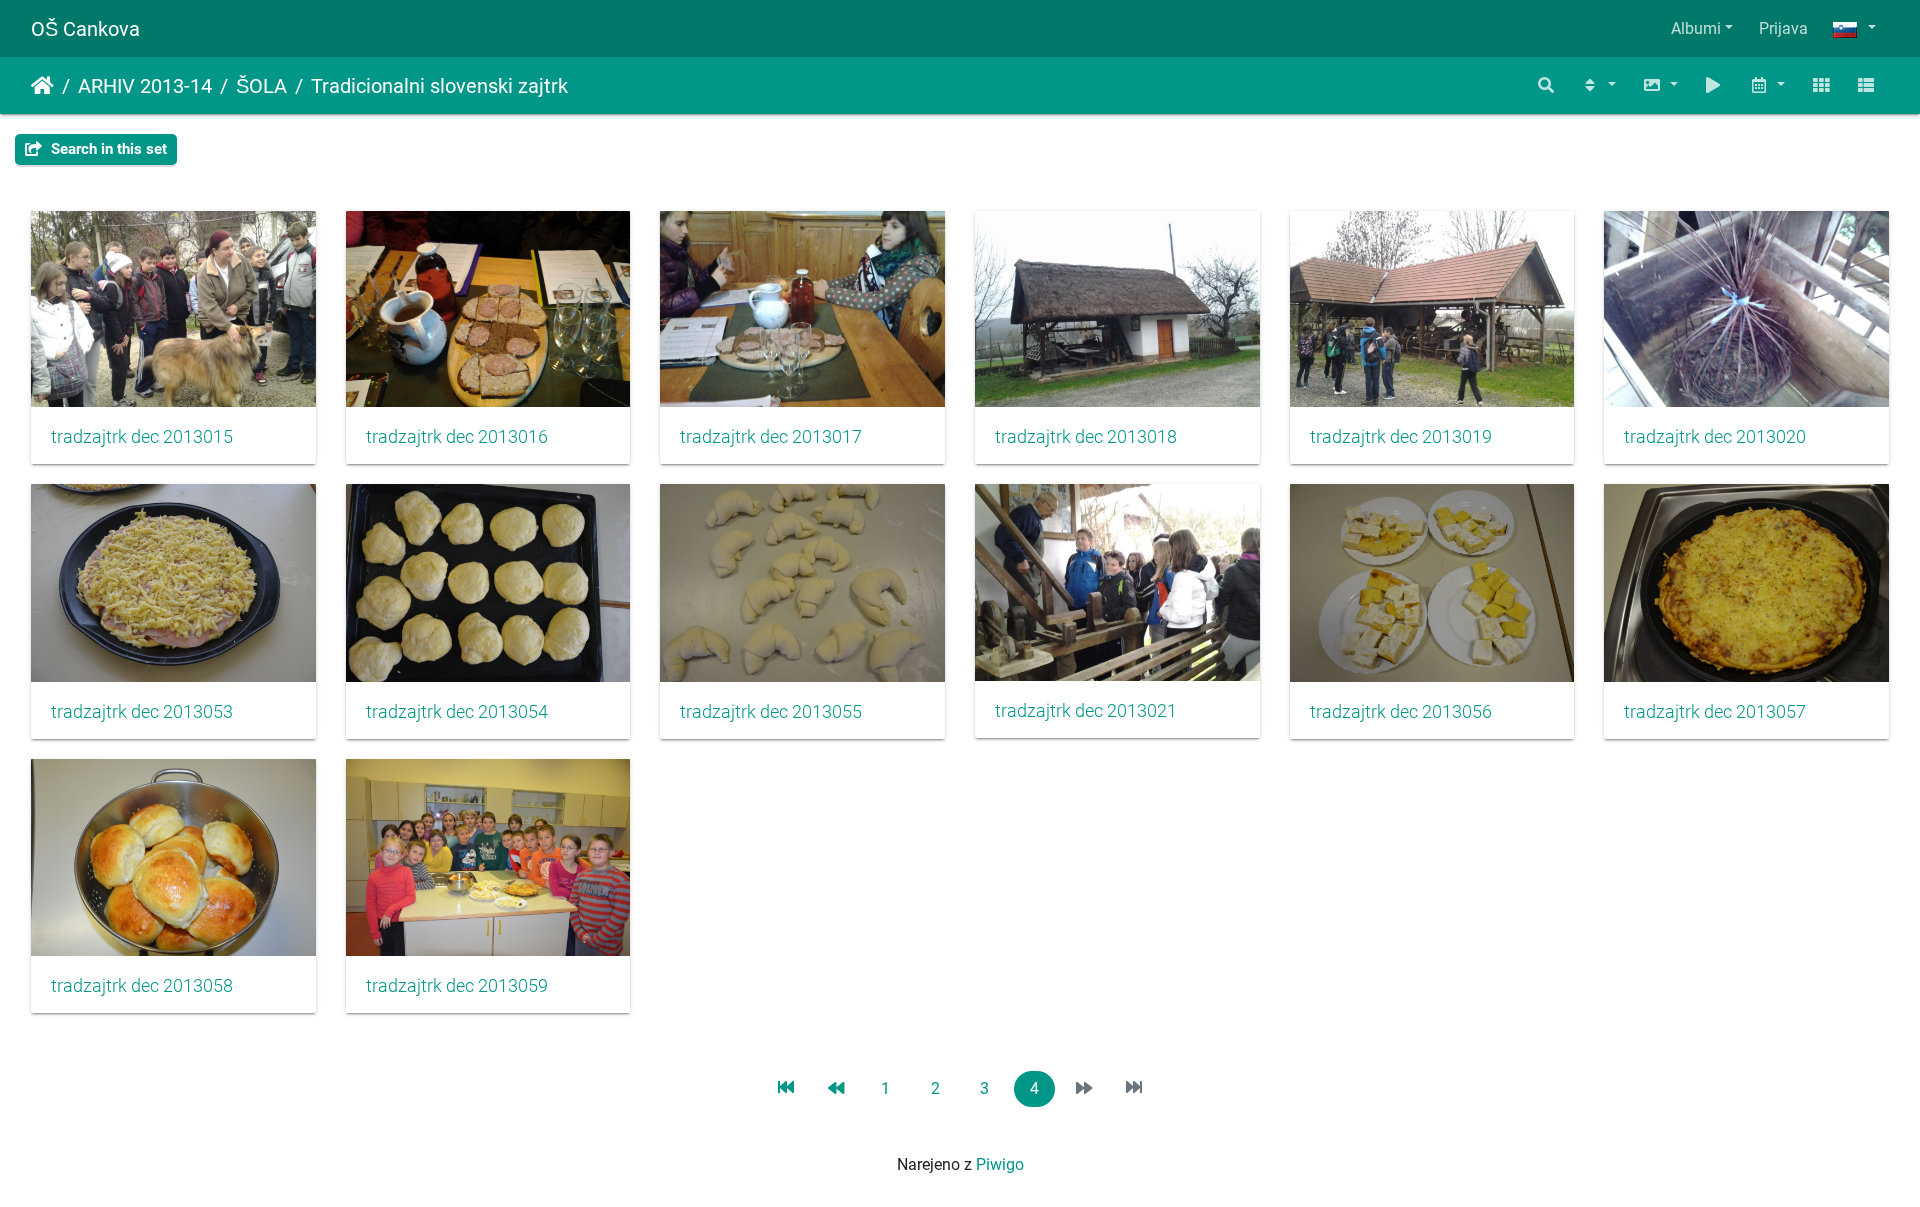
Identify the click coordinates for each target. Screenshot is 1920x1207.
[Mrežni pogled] (1821, 85)
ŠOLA (261, 86)
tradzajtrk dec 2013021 (1086, 711)
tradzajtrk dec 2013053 (142, 712)
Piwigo (1000, 1164)
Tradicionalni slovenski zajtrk (439, 86)
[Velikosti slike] (1660, 85)
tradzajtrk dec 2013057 (1715, 712)
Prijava (1783, 28)
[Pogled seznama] (1866, 85)
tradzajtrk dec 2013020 (1715, 437)
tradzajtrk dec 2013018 (1086, 437)
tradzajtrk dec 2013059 (457, 986)
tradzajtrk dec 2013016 (457, 437)
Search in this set (107, 149)
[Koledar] (1767, 85)
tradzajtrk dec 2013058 (142, 986)
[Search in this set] (1547, 85)
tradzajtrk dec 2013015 (142, 437)
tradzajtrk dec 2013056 (1401, 712)
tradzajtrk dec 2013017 (771, 437)
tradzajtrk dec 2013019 (1401, 437)
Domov (42, 86)
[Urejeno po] (1598, 85)
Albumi (1696, 28)
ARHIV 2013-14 (145, 86)
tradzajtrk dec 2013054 (457, 712)
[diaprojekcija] (1714, 85)
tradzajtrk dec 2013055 (771, 712)
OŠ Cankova (85, 29)
